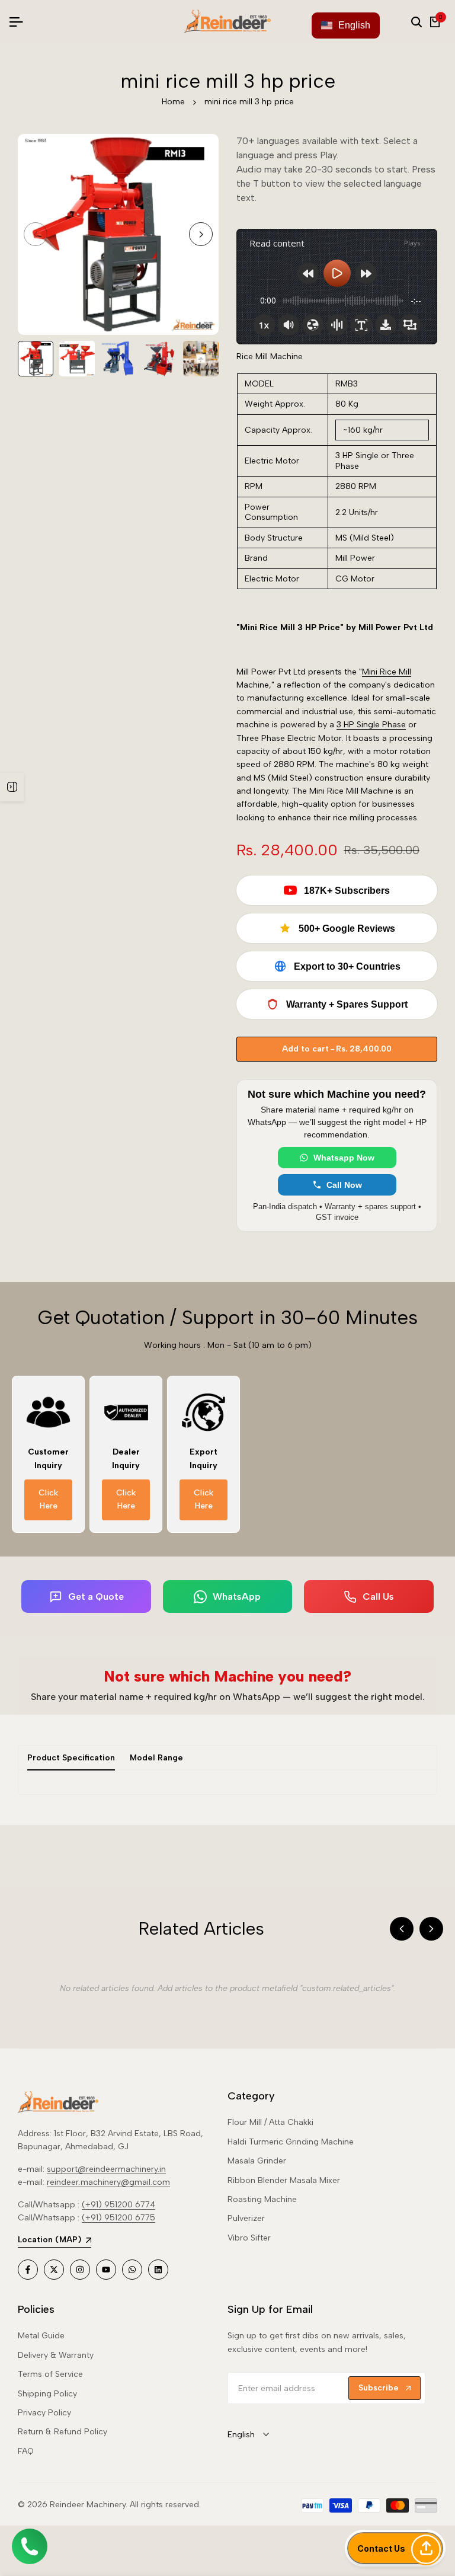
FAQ (26, 2451)
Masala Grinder (257, 2161)
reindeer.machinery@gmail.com (108, 2182)
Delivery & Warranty (56, 2355)
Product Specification (71, 1758)
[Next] (431, 1929)
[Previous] (402, 1929)
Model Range (156, 1758)
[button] (395, 2548)
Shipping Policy (47, 2394)
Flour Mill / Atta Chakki (270, 2122)
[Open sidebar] (12, 787)
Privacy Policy (44, 2413)
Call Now (344, 1185)
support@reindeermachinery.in (106, 2169)
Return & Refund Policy (63, 2432)
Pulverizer (246, 2218)
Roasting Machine (262, 2199)
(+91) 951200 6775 (118, 2218)
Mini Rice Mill (387, 672)
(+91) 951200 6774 (118, 2205)
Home (173, 102)
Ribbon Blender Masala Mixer (284, 2180)
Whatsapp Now (344, 1158)
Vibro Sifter (249, 2238)
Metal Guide (41, 2336)
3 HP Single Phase (371, 725)
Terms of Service (50, 2374)
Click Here (48, 1499)
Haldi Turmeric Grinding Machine (291, 2142)
